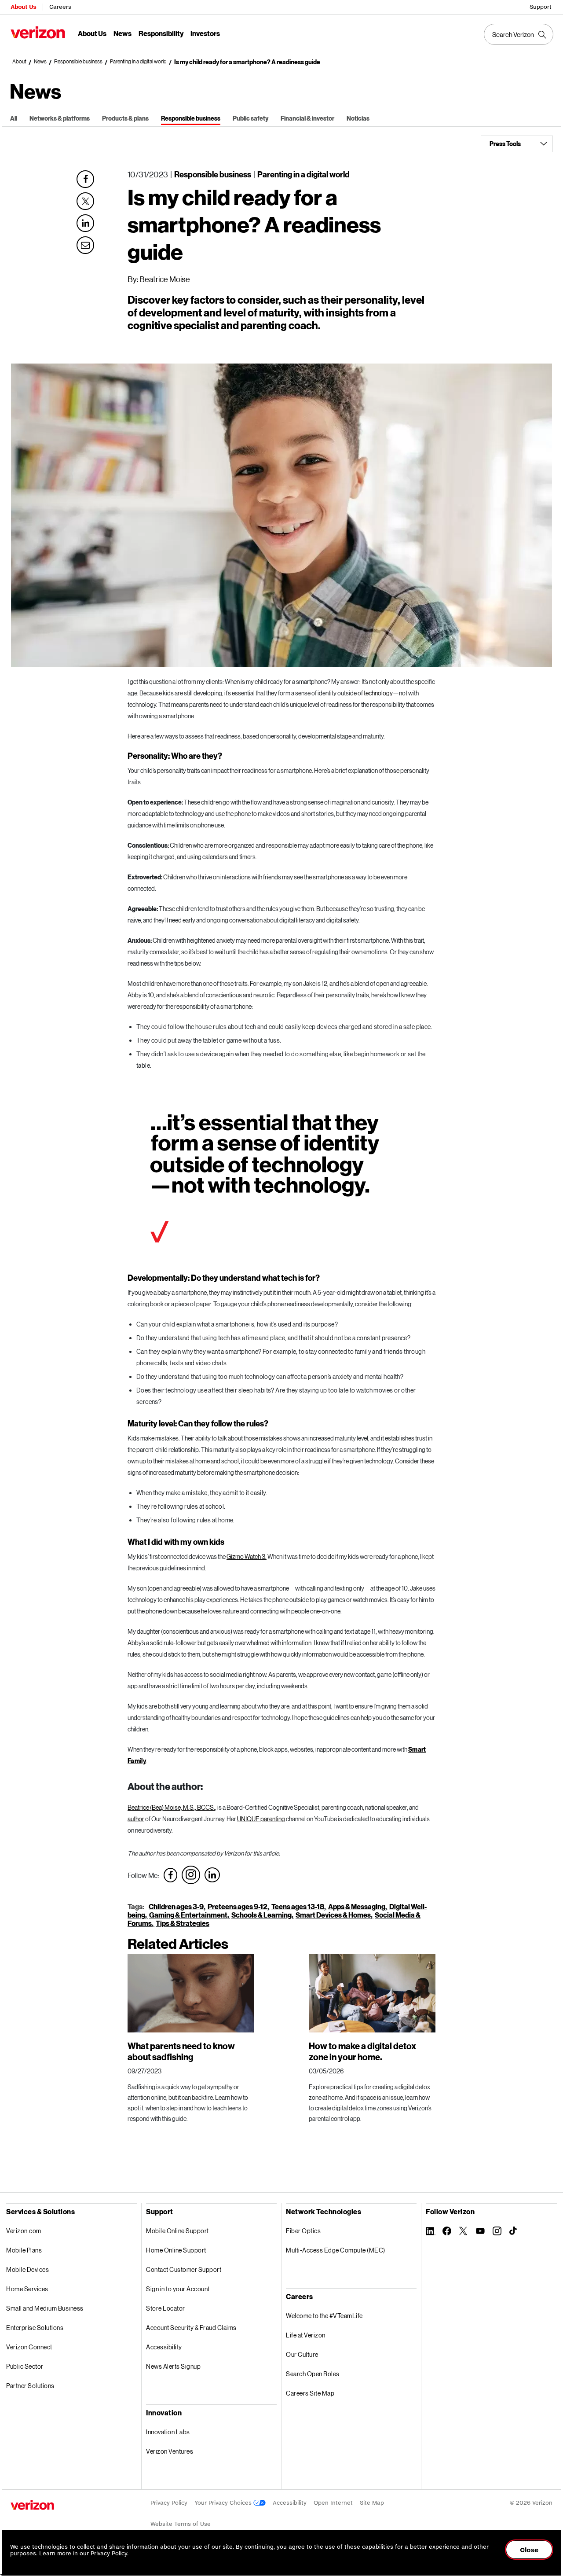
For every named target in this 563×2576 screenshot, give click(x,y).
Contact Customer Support (184, 2269)
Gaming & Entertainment (188, 1915)
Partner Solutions (30, 2386)
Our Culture (302, 2354)
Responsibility (161, 33)
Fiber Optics (303, 2231)
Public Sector (25, 2366)
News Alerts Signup (173, 2366)
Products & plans (125, 118)
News (122, 33)
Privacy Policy (169, 2503)
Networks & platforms (60, 118)
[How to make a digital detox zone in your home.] (372, 1993)
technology (378, 693)
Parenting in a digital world (138, 62)
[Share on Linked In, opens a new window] (85, 223)
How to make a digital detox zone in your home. (362, 2051)
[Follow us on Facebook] (170, 1875)
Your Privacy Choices (224, 2503)
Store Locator (166, 2308)
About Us (23, 7)
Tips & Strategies (183, 1923)
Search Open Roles (313, 2374)
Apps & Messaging (357, 1906)
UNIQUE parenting (261, 1819)
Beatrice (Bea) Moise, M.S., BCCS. (171, 1807)
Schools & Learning (261, 1915)
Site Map (372, 2503)
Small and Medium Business (45, 2308)
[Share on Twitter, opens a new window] (85, 201)
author (136, 1819)
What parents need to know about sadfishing (181, 2051)
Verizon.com (24, 2231)
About (19, 62)
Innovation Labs (168, 2432)
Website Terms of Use (181, 2524)
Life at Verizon (306, 2335)
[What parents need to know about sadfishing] (191, 1993)
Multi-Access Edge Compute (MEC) (336, 2250)
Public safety (250, 118)
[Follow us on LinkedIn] (212, 1875)
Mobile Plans (24, 2250)
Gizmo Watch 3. (247, 1556)
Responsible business (78, 62)
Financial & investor (307, 118)
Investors (205, 33)
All (14, 118)
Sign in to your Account (178, 2289)
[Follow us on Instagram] (191, 1875)
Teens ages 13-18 (298, 1906)
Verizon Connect (29, 2347)
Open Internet (333, 2503)
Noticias (358, 118)
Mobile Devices (27, 2269)
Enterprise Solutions (35, 2328)
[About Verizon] (38, 32)
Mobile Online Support (177, 2231)
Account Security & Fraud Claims (191, 2328)
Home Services (27, 2289)
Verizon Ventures (170, 2451)
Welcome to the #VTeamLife (324, 2316)
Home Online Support (176, 2250)
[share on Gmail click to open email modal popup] (85, 244)
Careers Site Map (310, 2393)
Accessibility (164, 2347)
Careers (60, 7)
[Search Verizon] (519, 34)
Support (541, 7)
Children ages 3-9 (176, 1906)
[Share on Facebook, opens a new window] (85, 179)
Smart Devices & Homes (333, 1915)
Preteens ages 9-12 (238, 1906)
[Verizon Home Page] (32, 2505)
